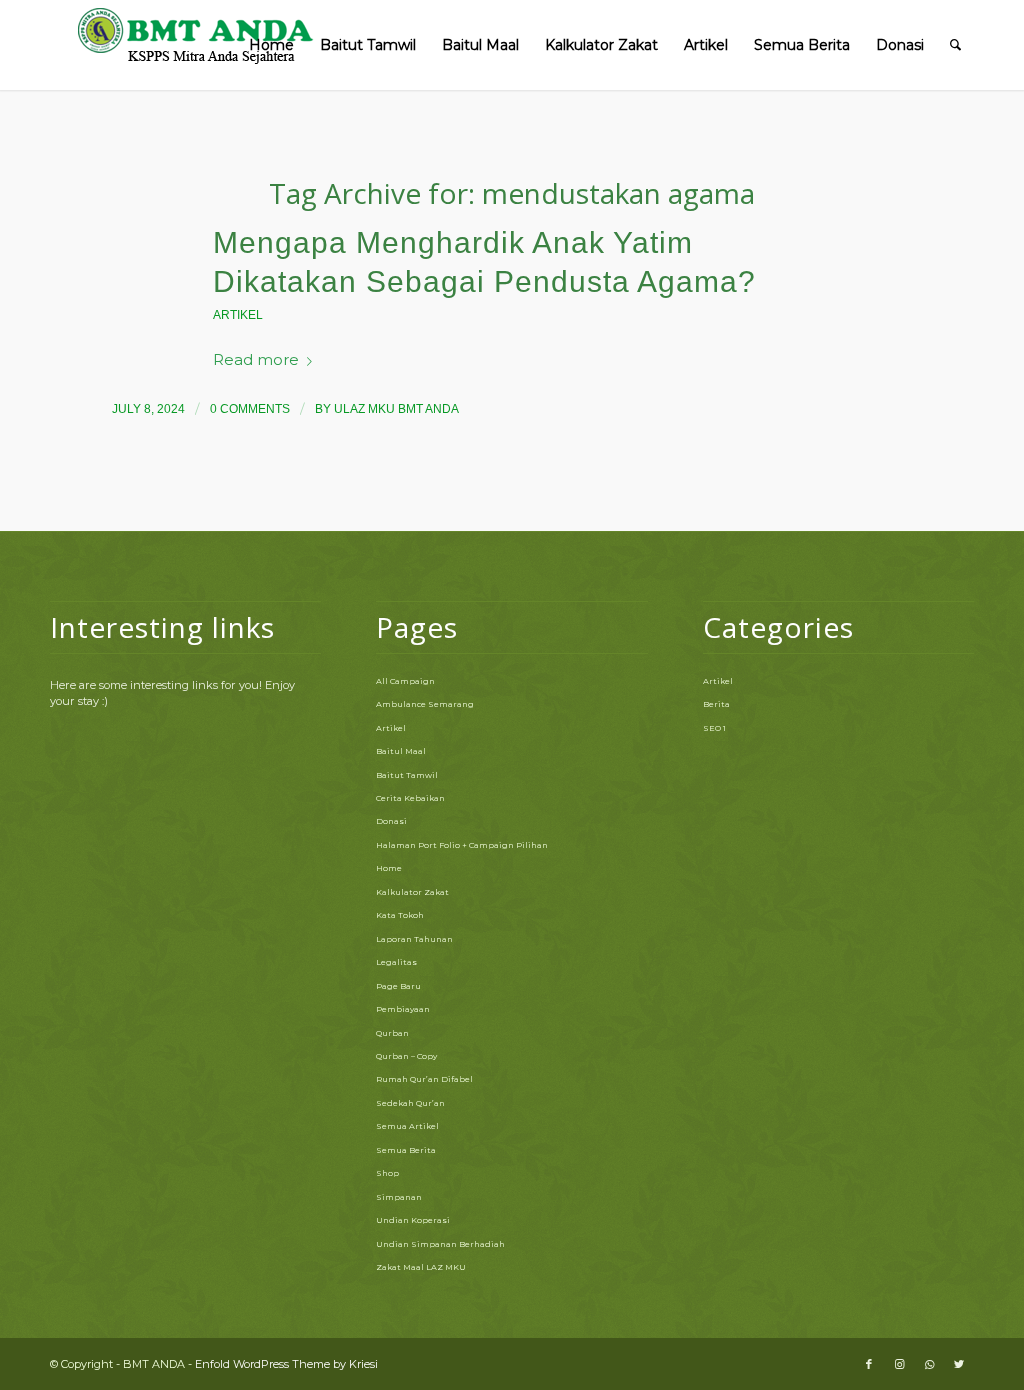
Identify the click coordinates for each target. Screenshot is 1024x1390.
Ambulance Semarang (425, 704)
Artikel (238, 315)
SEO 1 (714, 728)
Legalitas (396, 962)
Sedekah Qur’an (410, 1103)
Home (389, 868)
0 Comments (250, 409)
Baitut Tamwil (407, 775)
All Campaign (405, 681)
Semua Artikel (407, 1126)
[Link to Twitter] (959, 1364)
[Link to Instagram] (899, 1364)
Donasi (391, 821)
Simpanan (399, 1197)
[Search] (955, 45)
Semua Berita (406, 1150)
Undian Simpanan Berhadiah (440, 1244)
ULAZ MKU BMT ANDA (396, 409)
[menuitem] (271, 45)
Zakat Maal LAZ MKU (421, 1267)
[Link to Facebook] (869, 1364)
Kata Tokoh (400, 915)
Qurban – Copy (406, 1056)
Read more (256, 360)
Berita (716, 704)
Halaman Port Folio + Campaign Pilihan (462, 845)
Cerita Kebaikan (410, 798)
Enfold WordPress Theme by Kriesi (286, 1364)
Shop (387, 1173)
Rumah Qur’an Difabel (424, 1079)
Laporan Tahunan (414, 939)
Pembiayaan (403, 1009)
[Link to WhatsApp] (929, 1364)
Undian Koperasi (413, 1220)
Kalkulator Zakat (412, 892)
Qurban (392, 1033)
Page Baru (398, 986)
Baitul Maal (401, 751)
